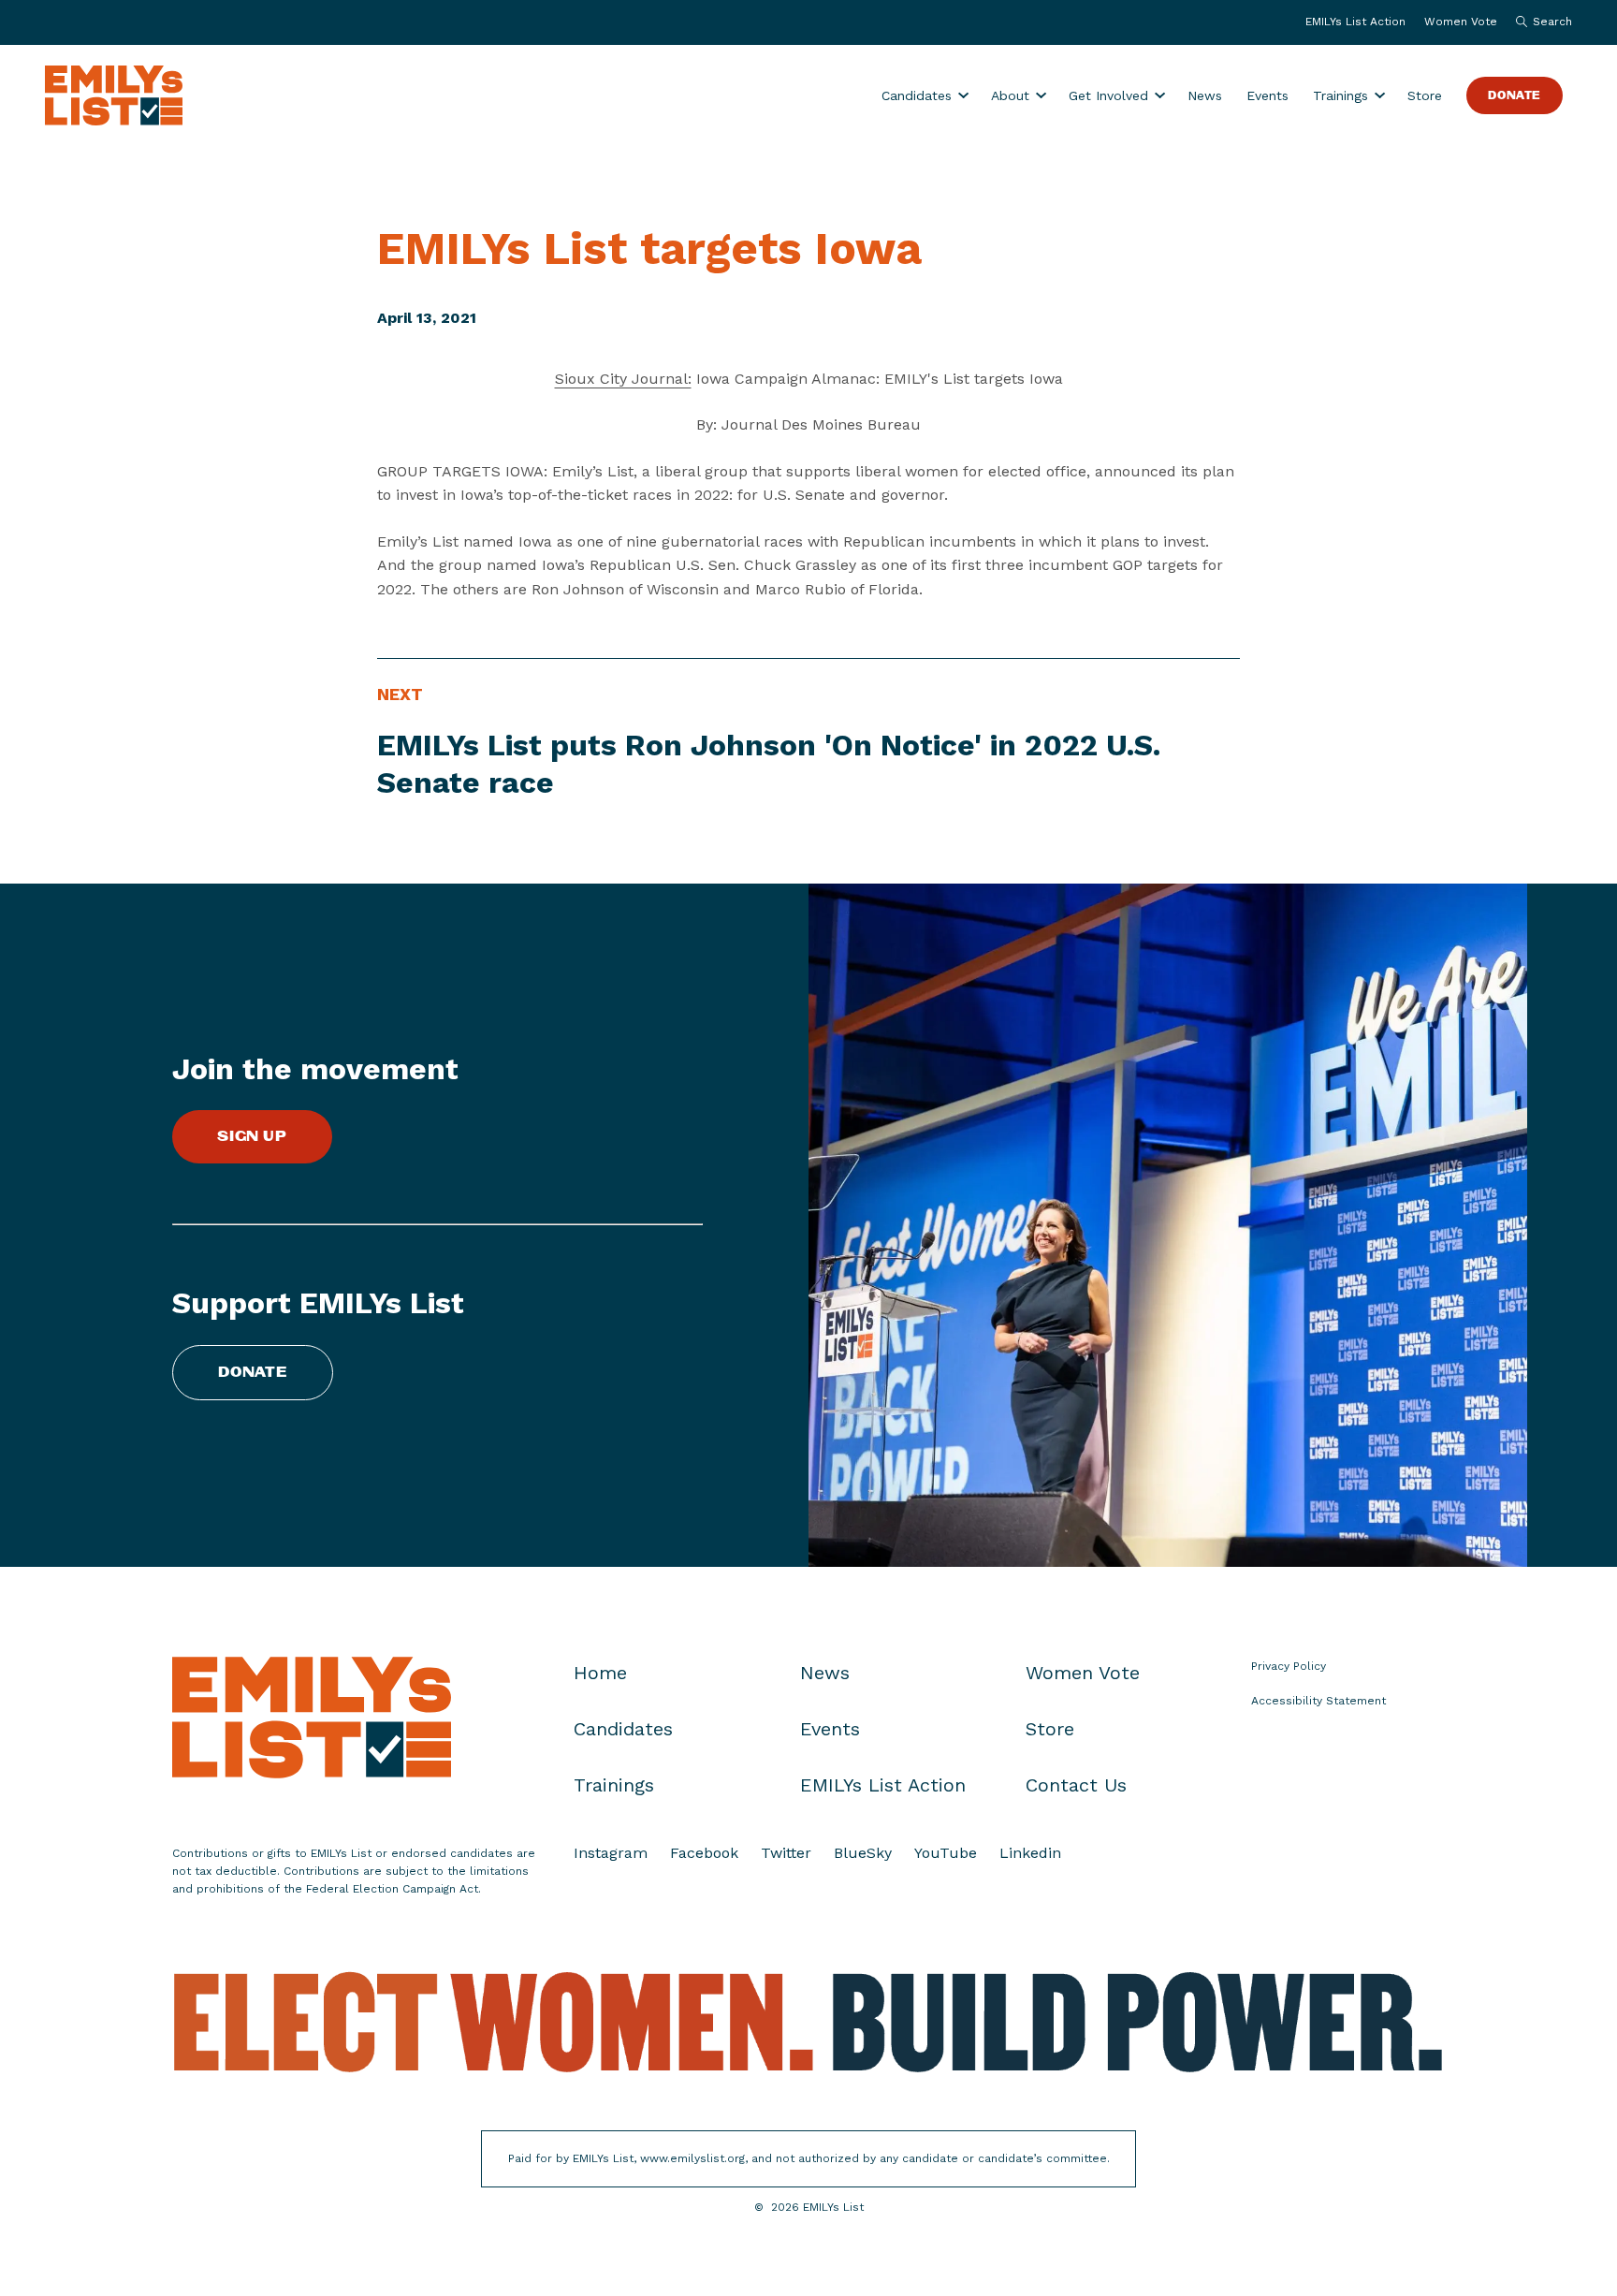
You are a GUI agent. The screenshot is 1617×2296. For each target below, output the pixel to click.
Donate (1515, 96)
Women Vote (1461, 22)
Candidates (917, 95)
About (1010, 95)
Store (1425, 95)
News (1205, 95)
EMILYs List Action (1355, 22)
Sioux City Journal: (623, 379)
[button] (1539, 22)
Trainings (1340, 95)
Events (1267, 95)
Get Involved (1108, 95)
